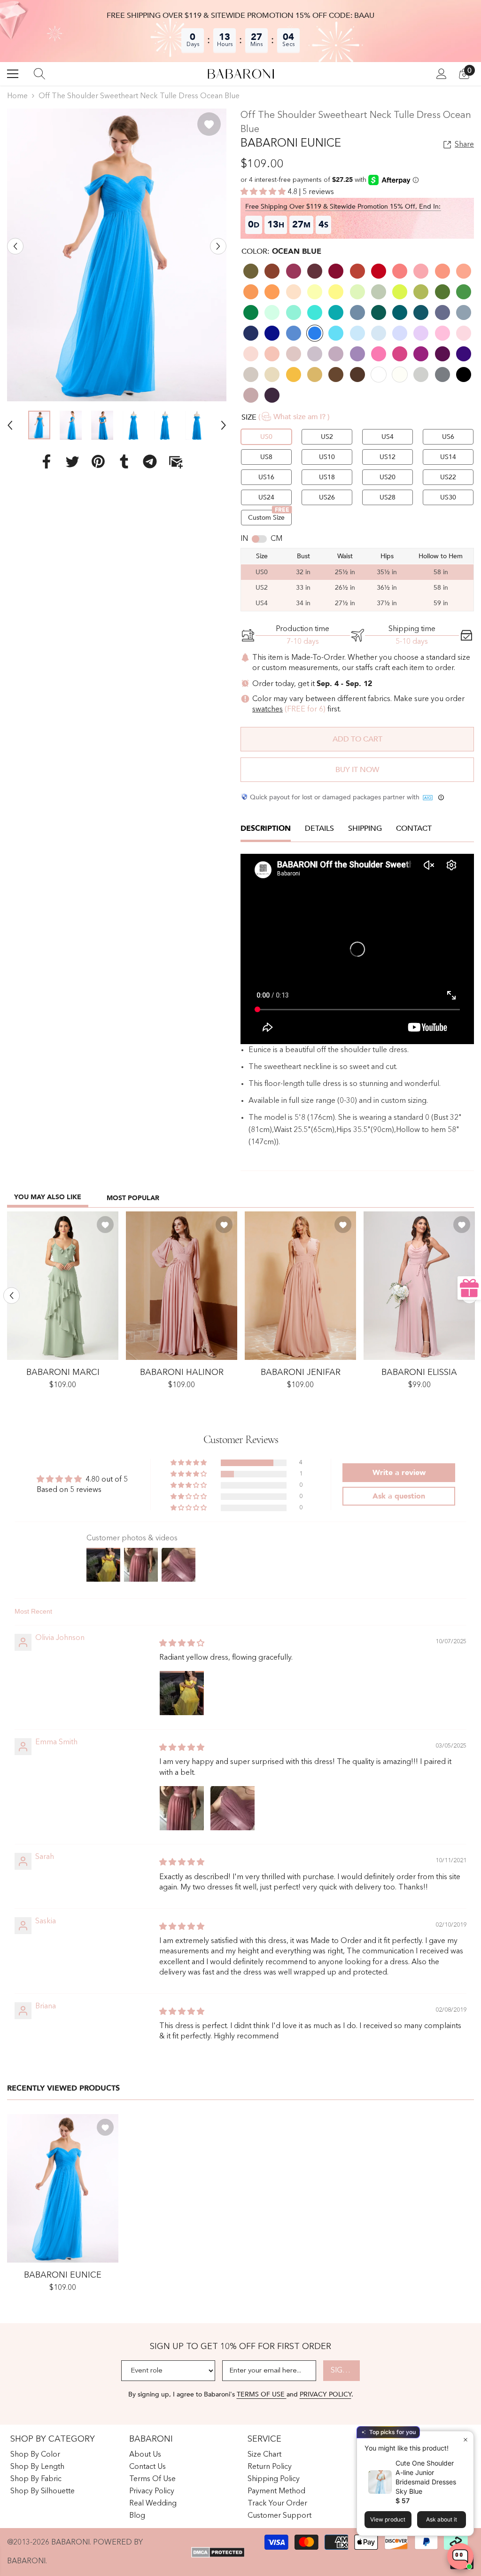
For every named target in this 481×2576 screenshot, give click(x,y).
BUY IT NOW (357, 770)
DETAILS (319, 828)
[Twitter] (72, 461)
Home (17, 96)
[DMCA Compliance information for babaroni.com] (218, 2552)
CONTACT (414, 828)
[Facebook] (47, 461)
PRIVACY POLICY (326, 2394)
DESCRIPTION (266, 828)
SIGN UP (345, 2371)
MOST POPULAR (133, 1198)
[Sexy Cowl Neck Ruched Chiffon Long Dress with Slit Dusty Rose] (419, 1286)
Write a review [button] (399, 1473)
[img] (182, 1644)
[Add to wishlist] (209, 124)
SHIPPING (365, 828)
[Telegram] (150, 461)
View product (388, 2519)
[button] (15, 246)
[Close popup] (465, 2439)
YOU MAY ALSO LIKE (48, 1197)
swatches (268, 710)
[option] (117, 255)
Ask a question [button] (399, 1496)
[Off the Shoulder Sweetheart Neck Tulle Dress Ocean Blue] (63, 2188)
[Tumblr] (124, 461)
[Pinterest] (98, 461)
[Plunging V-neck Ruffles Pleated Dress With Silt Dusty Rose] (300, 1286)
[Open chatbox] (460, 2556)
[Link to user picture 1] (182, 1693)
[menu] (13, 74)
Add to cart (357, 739)
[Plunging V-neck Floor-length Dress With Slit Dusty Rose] (182, 1286)
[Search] (39, 74)
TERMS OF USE (262, 2394)
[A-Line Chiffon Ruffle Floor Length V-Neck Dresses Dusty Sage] (63, 1286)
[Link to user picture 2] (233, 1808)
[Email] (176, 461)
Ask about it (442, 2519)
